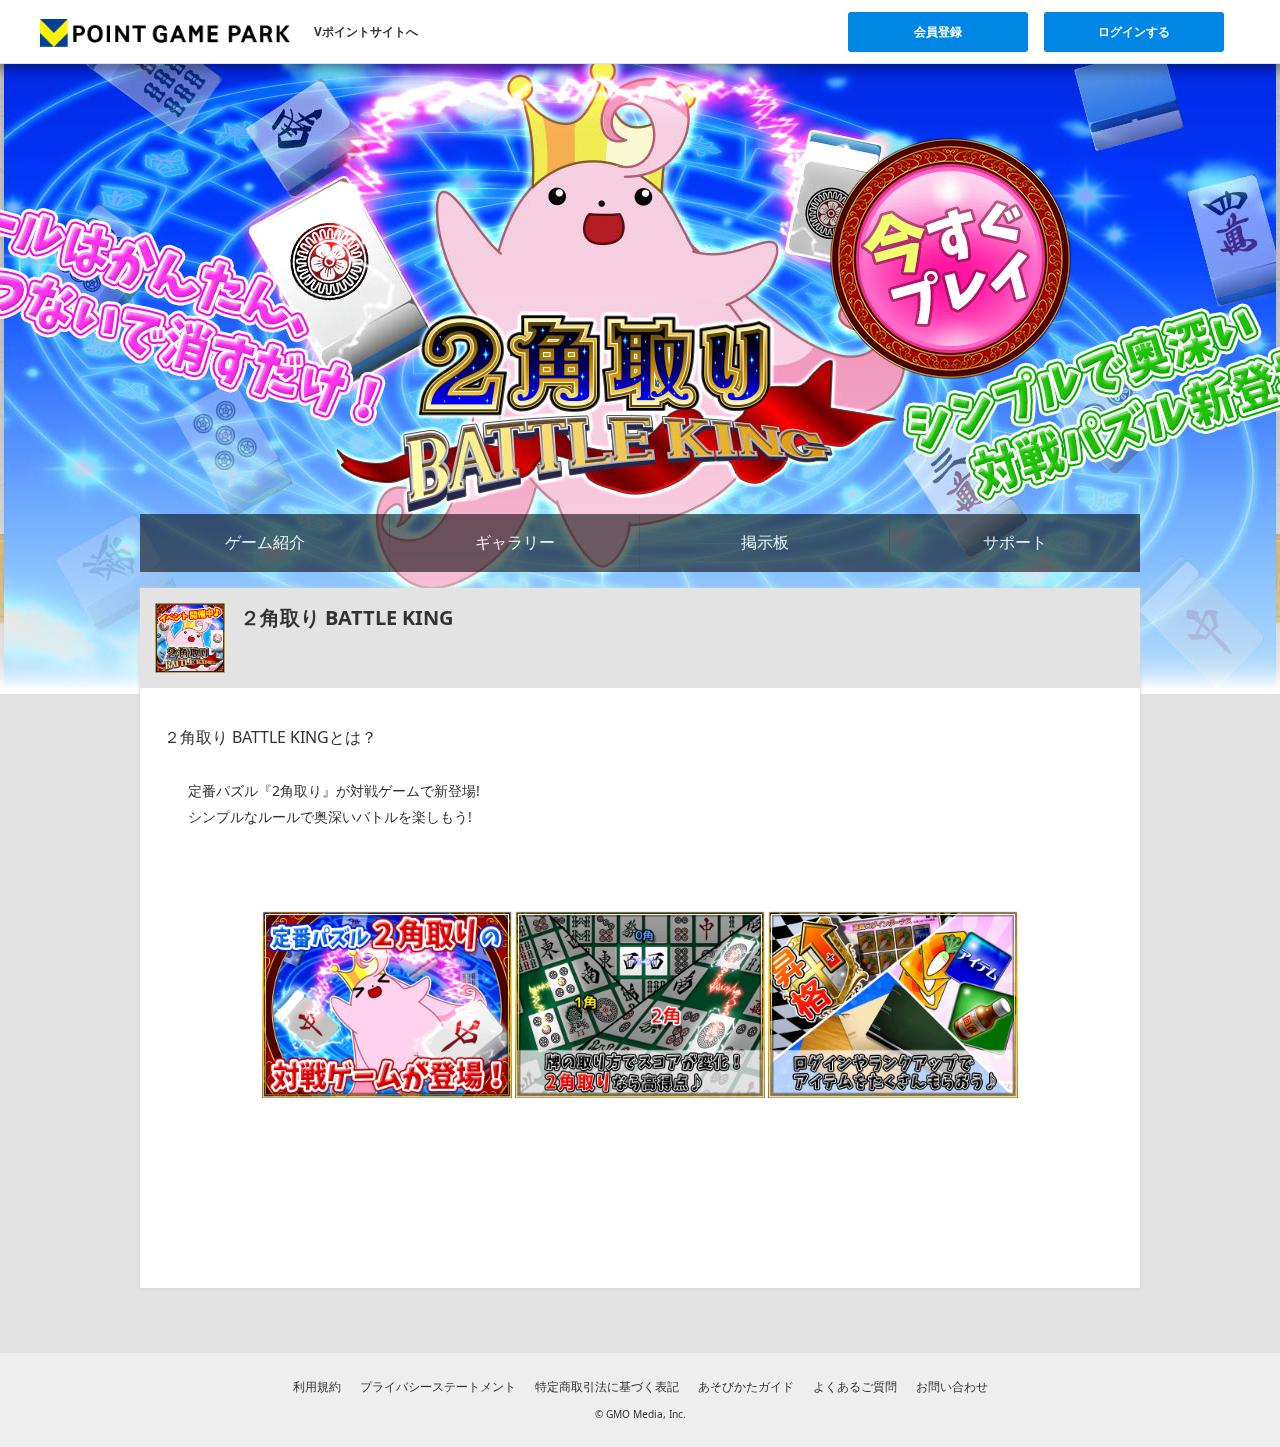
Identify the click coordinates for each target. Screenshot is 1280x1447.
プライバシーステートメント (438, 1386)
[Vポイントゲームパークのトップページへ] (165, 32)
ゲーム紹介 (265, 542)
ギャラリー (515, 542)
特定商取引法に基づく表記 (607, 1386)
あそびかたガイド (746, 1386)
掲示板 (765, 542)
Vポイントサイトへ (366, 31)
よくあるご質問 (855, 1386)
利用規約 (317, 1386)
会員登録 (938, 31)
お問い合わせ (952, 1386)
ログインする (1134, 31)
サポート (1015, 542)
